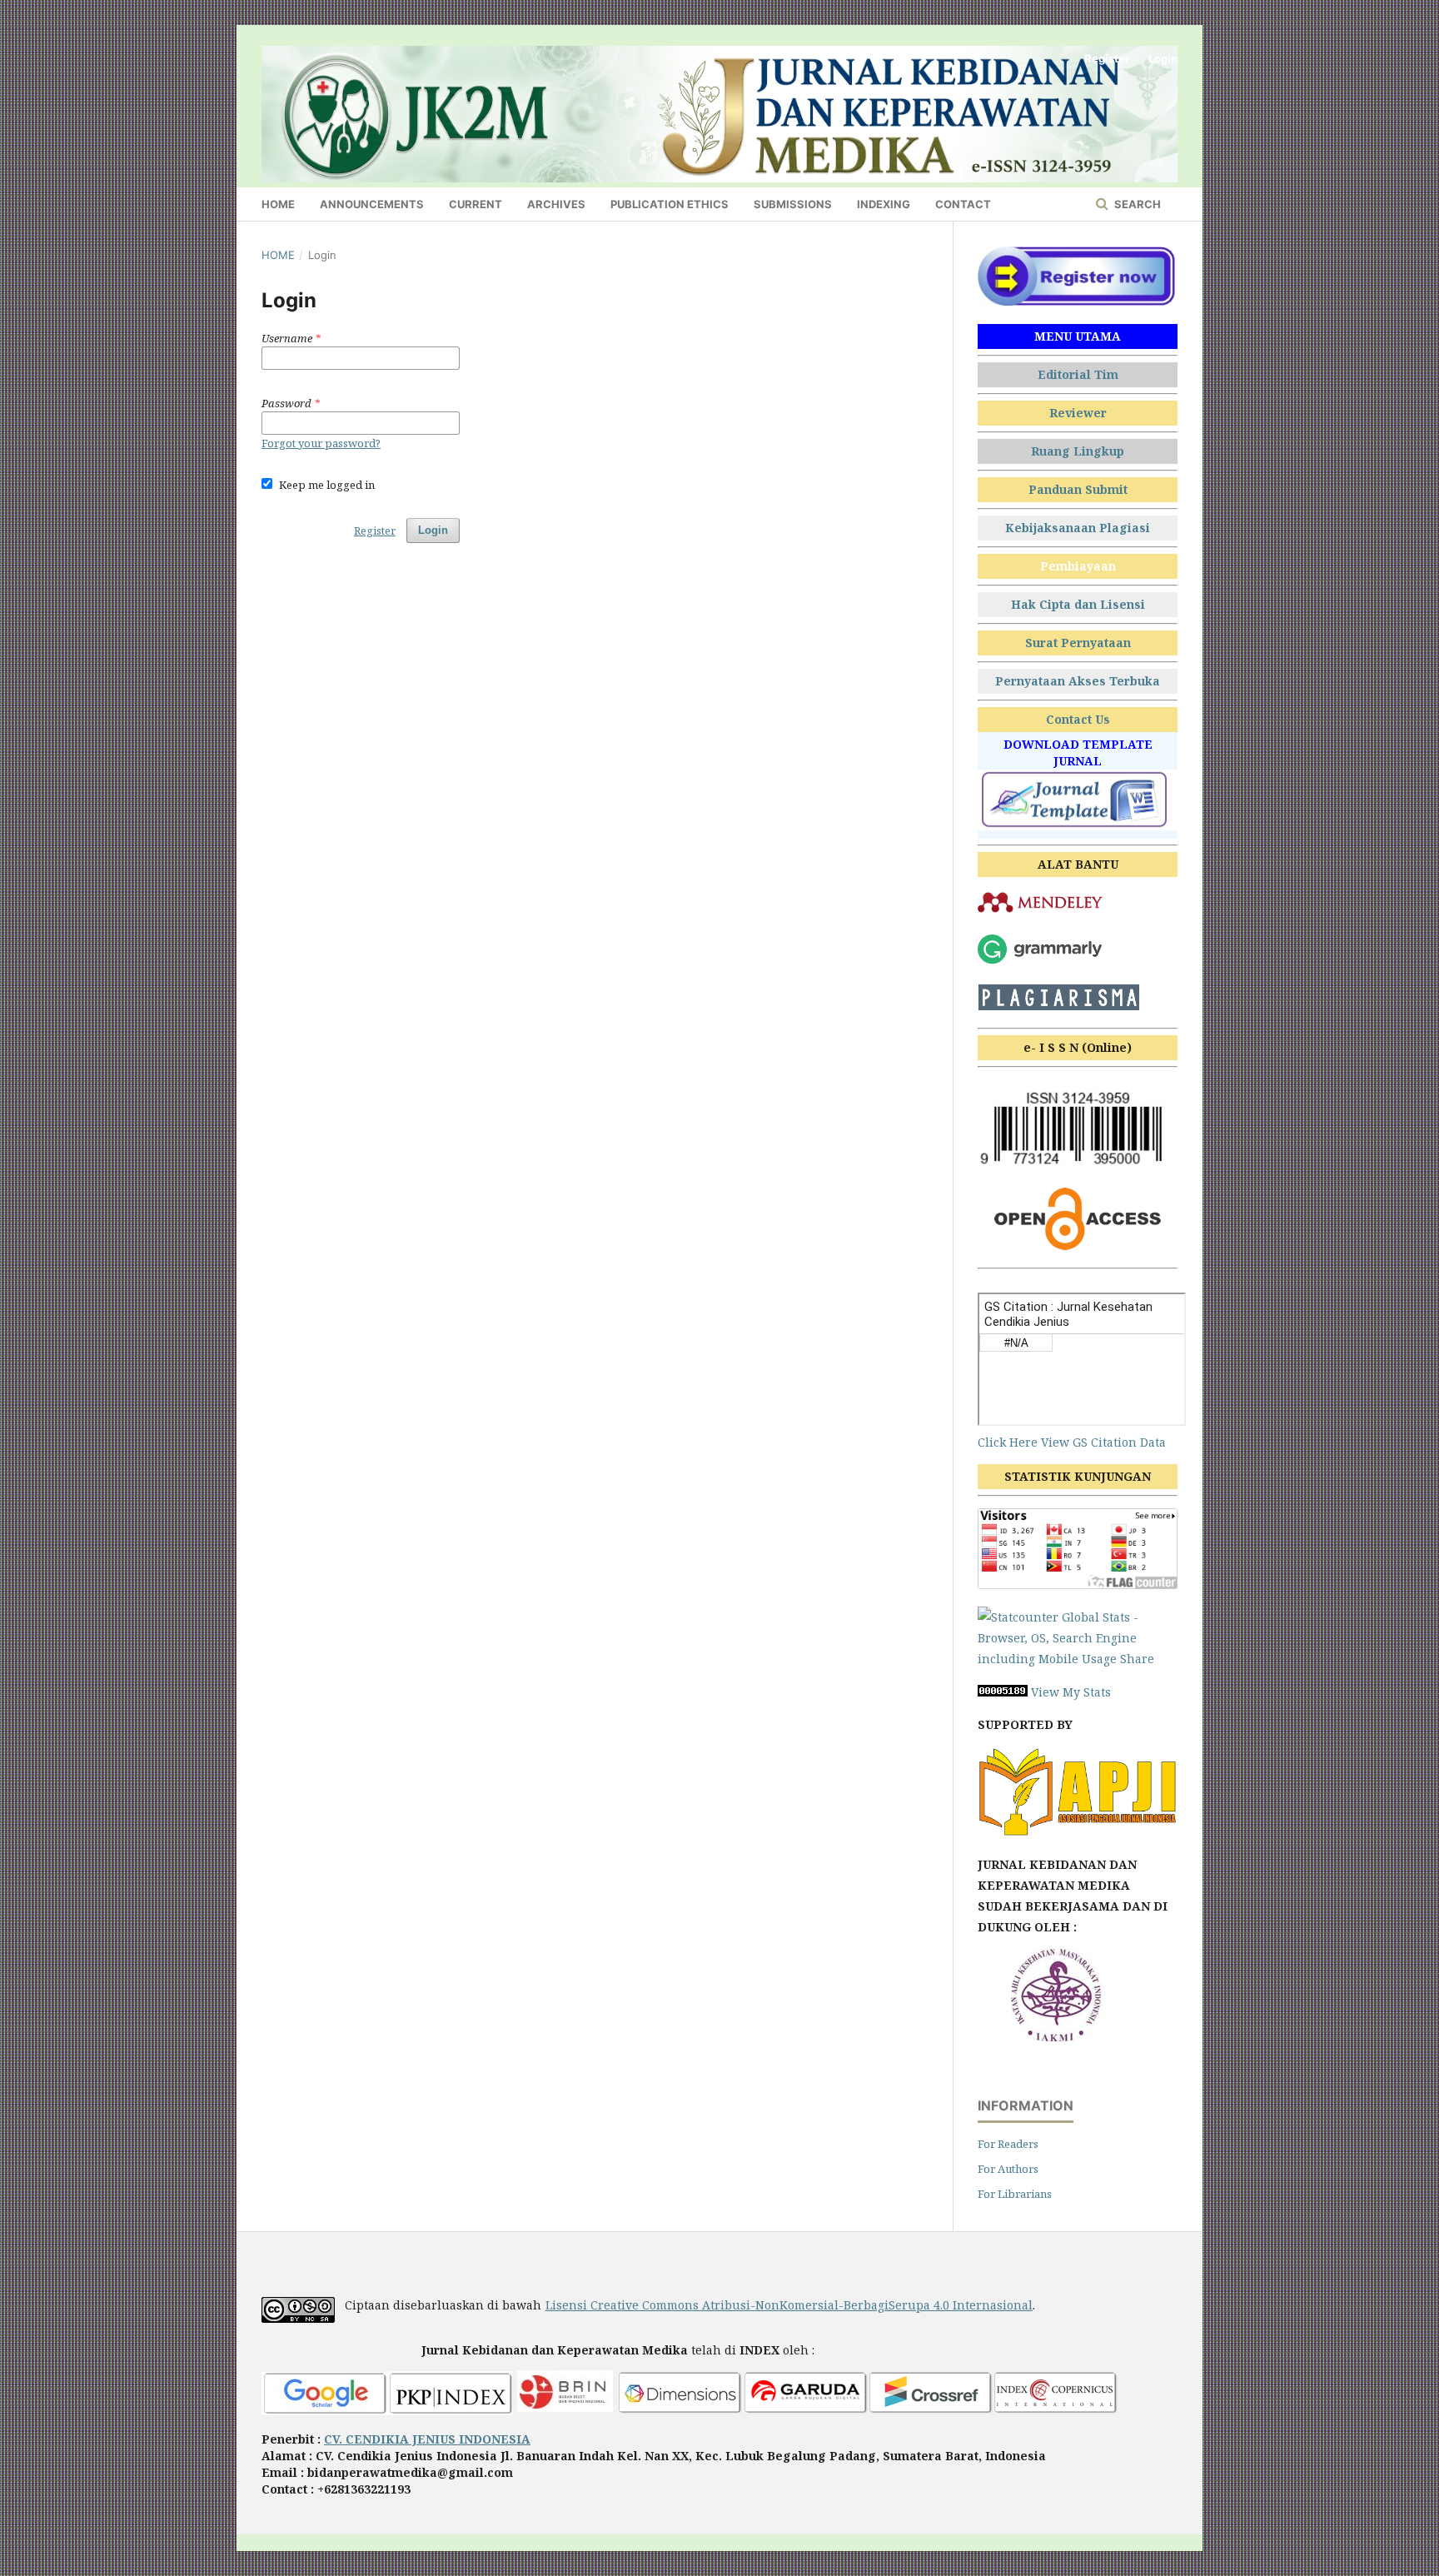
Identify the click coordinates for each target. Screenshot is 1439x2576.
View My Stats (1071, 1692)
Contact (963, 204)
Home (278, 204)
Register (1107, 58)
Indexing (884, 204)
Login (1163, 58)
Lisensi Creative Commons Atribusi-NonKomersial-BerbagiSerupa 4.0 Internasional (789, 2305)
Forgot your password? (321, 443)
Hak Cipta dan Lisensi (1078, 604)
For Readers (1008, 2144)
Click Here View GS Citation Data (1072, 1442)
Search (1136, 204)
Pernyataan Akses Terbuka (1078, 681)
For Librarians (1015, 2194)
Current (476, 204)
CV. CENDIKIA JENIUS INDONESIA (427, 2439)
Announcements (372, 204)
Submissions (793, 204)
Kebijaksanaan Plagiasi (1078, 528)
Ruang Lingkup (1078, 451)
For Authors (1008, 2169)
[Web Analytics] (1003, 1692)
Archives (556, 204)
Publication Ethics (670, 204)
